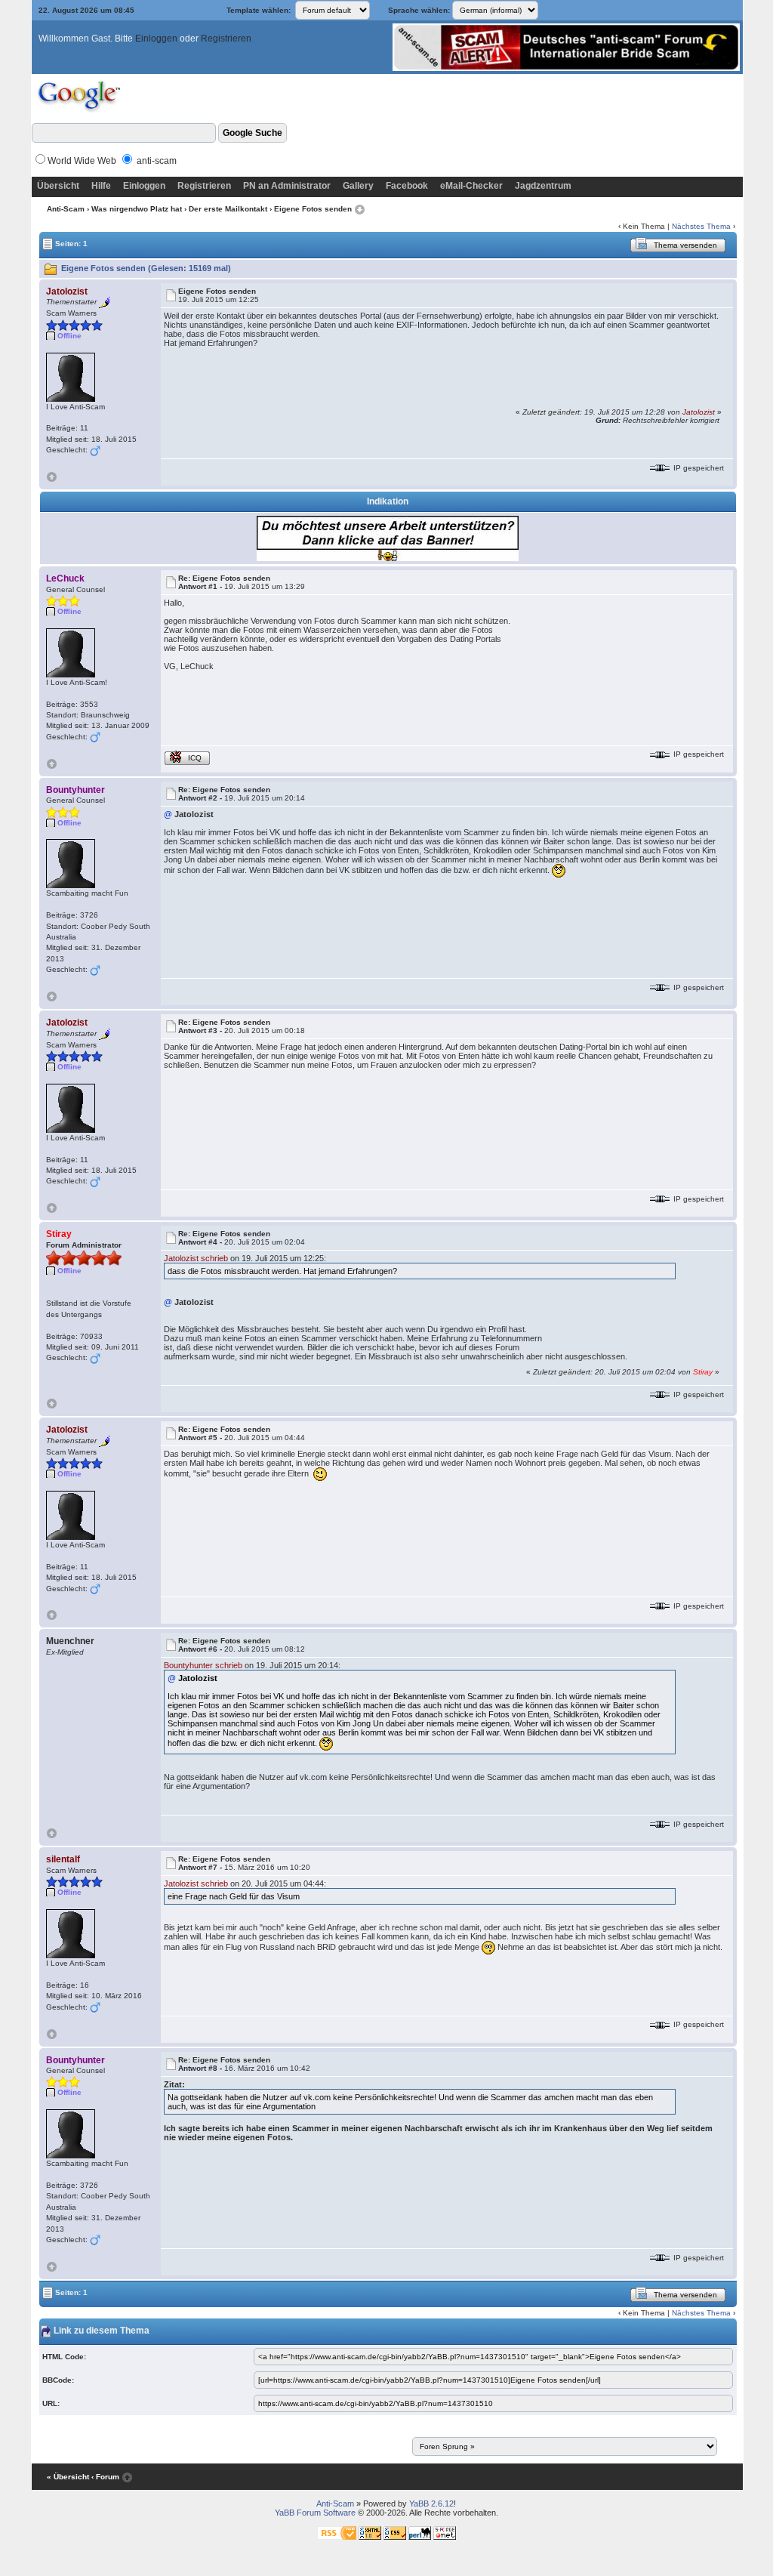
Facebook (407, 186)
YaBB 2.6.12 (431, 2504)
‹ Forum (105, 2477)
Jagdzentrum (543, 186)
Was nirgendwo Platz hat (137, 209)
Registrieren (226, 39)
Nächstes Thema (701, 226)
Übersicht (58, 186)
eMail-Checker (471, 186)
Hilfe (101, 186)
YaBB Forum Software (315, 2513)
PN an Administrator (287, 186)
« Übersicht (68, 2477)
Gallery (358, 186)
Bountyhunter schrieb (203, 1665)
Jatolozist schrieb (196, 1258)
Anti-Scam (66, 209)
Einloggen (156, 39)
